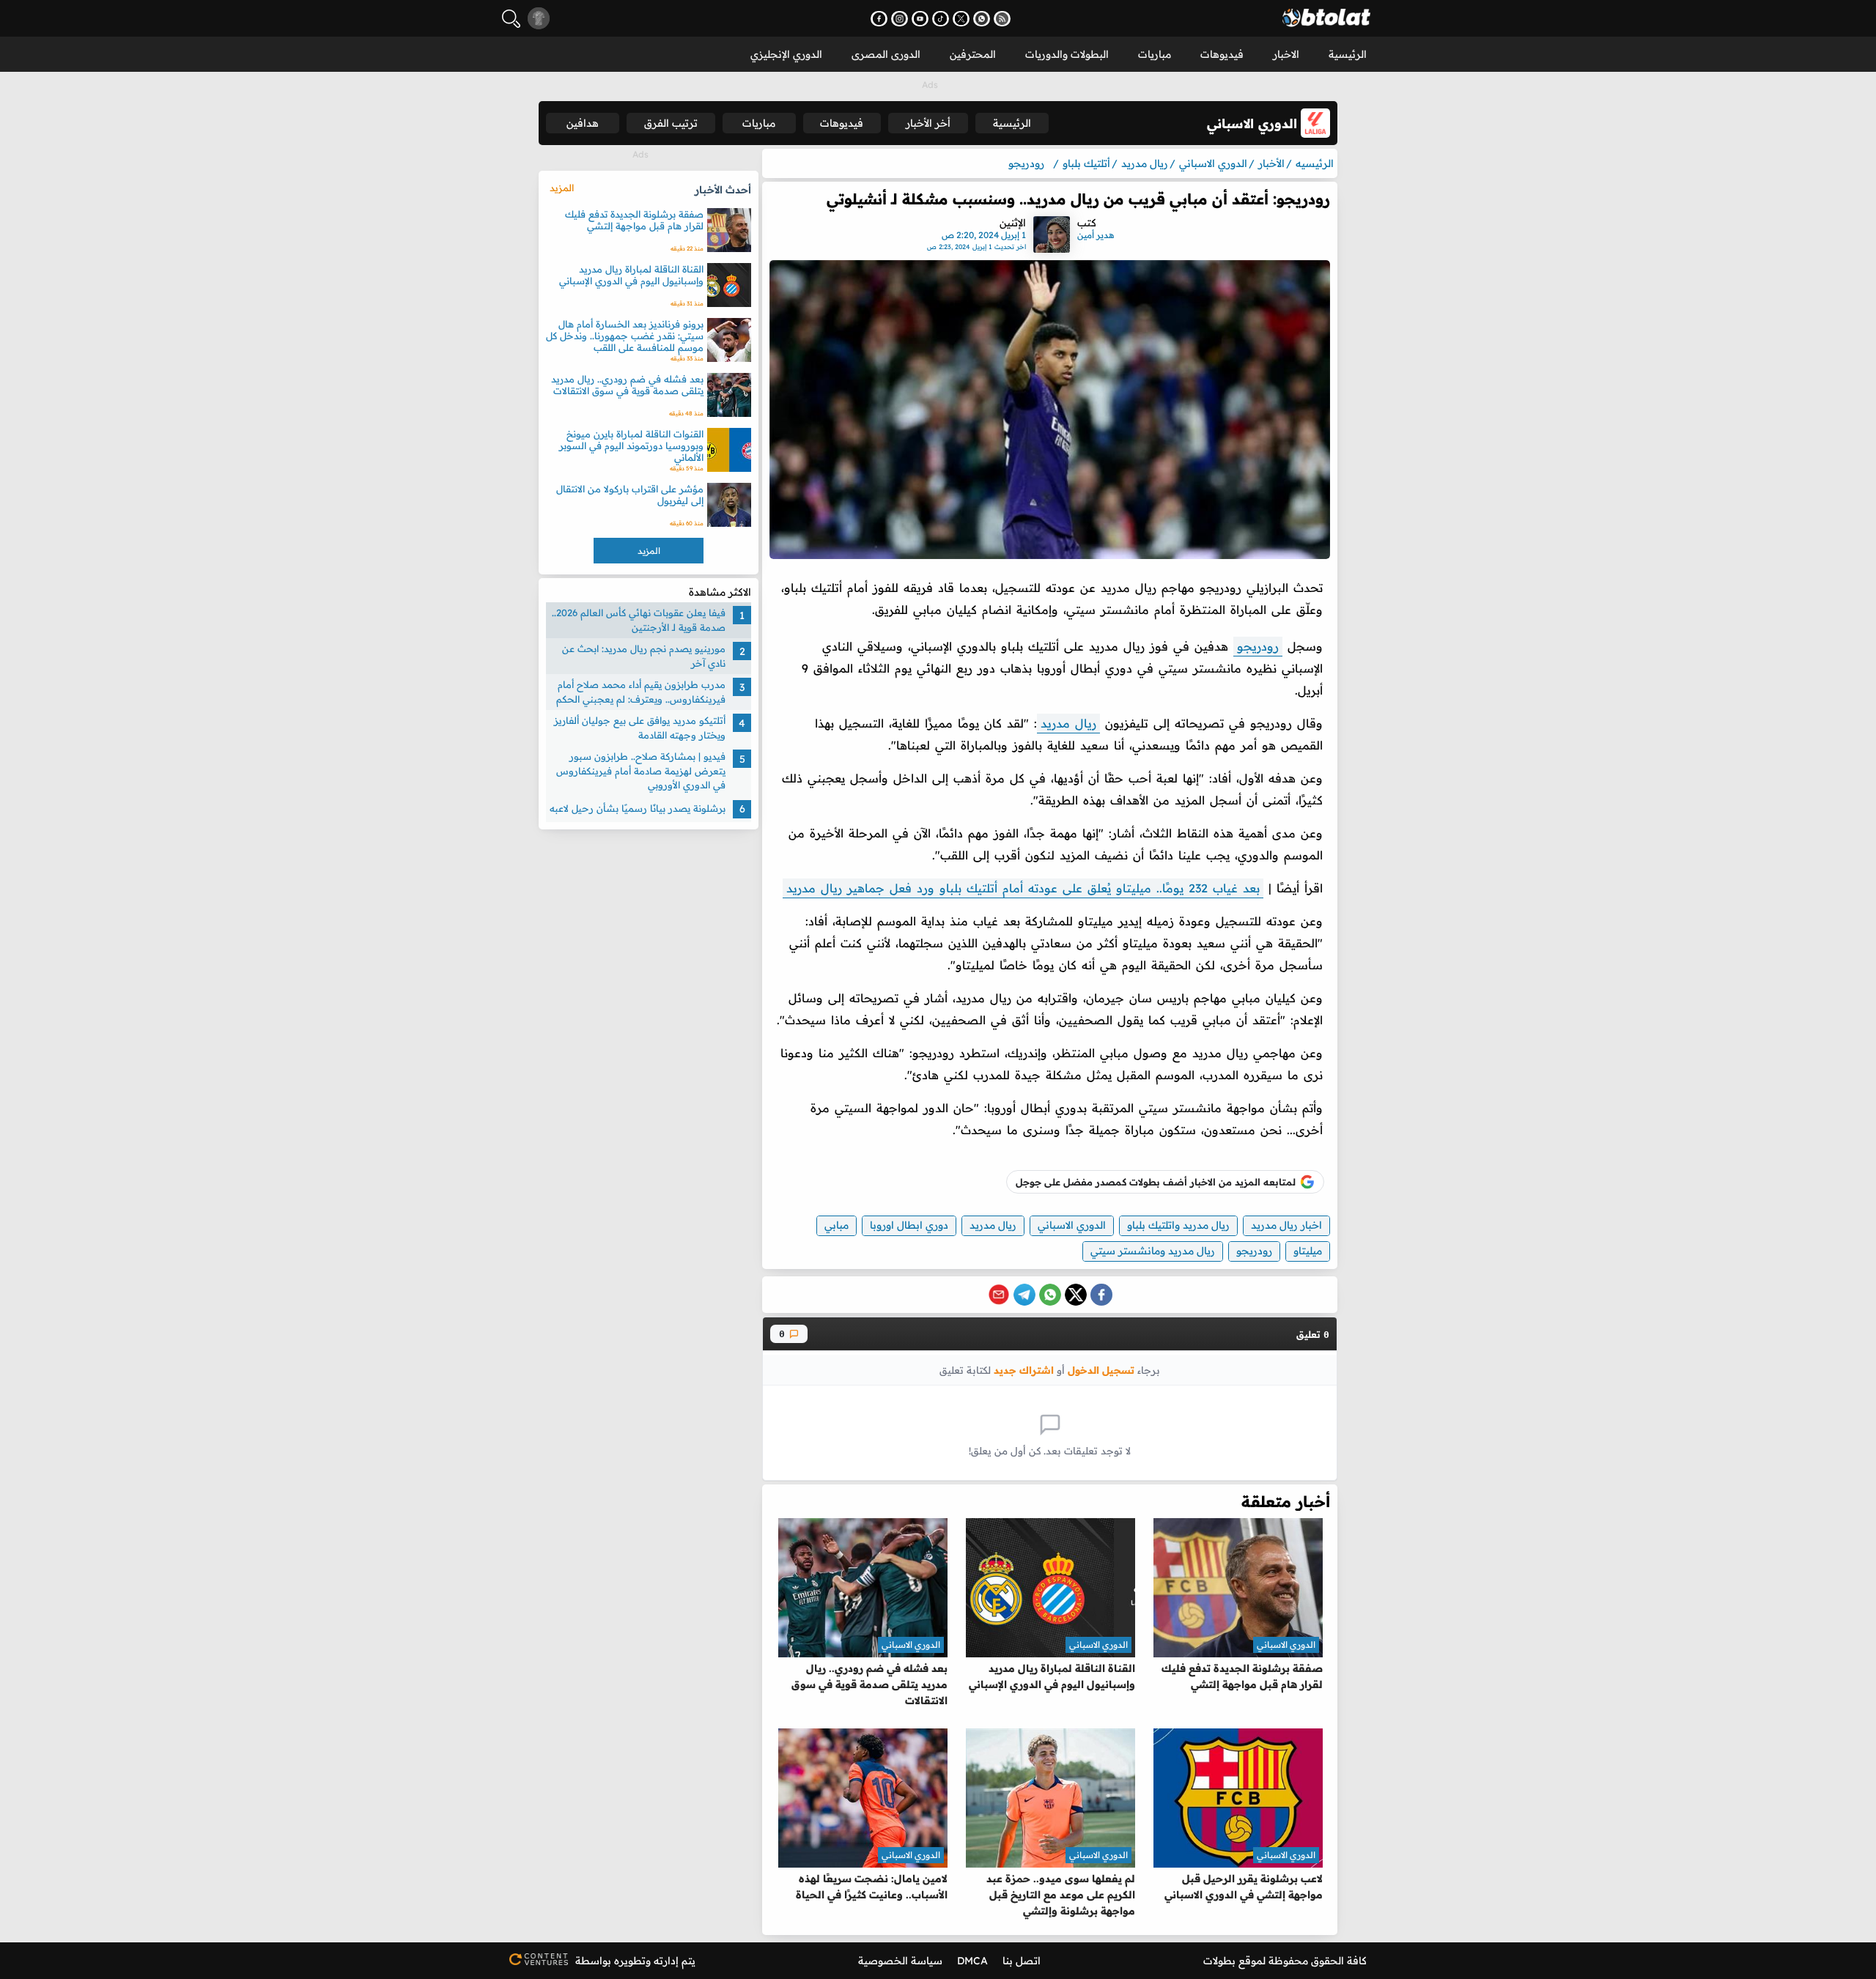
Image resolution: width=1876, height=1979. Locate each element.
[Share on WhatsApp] (1050, 1295)
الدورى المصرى (886, 54)
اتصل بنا (1022, 1961)
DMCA (972, 1961)
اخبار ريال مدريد (1286, 1225)
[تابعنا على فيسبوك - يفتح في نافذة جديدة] (879, 19)
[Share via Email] (999, 1295)
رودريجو (1258, 646)
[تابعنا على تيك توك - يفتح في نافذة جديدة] (941, 19)
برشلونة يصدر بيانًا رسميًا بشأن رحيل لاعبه (638, 808)
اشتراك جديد (1024, 1370)
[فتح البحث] (511, 19)
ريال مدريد (1068, 723)
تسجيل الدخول (1101, 1370)
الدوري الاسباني (1072, 1225)
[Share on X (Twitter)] (1076, 1295)
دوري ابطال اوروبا (909, 1225)
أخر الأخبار (928, 123)
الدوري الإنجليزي (786, 54)
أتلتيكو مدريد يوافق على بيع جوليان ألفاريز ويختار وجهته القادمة (640, 728)
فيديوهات (1222, 54)
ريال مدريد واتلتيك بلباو (1178, 1225)
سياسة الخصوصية (900, 1961)
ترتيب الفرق (671, 123)
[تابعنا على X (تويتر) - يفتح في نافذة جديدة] (961, 19)
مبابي (837, 1225)
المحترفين (973, 54)
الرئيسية (1348, 54)
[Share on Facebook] (1101, 1295)
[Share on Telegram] (1024, 1295)
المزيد (562, 188)
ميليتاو (1308, 1251)
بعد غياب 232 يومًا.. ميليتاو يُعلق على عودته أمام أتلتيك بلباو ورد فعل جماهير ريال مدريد (1023, 888)
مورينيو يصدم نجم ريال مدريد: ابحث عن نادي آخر (644, 656)
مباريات (1155, 54)
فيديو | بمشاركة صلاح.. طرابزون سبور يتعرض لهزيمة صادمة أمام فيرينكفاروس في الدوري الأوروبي (641, 770)
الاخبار (1286, 54)
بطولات (1219, 1961)
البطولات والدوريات (1067, 54)
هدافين (583, 123)
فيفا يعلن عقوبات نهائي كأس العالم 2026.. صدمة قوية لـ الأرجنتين (639, 620)
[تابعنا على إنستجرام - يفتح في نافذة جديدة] (900, 19)
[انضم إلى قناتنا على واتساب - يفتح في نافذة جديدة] (982, 19)
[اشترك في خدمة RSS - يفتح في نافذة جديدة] (1002, 19)
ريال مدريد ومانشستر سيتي (1153, 1251)
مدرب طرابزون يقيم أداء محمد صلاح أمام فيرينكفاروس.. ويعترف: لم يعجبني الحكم (641, 692)
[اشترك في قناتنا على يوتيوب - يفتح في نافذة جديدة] (920, 19)
